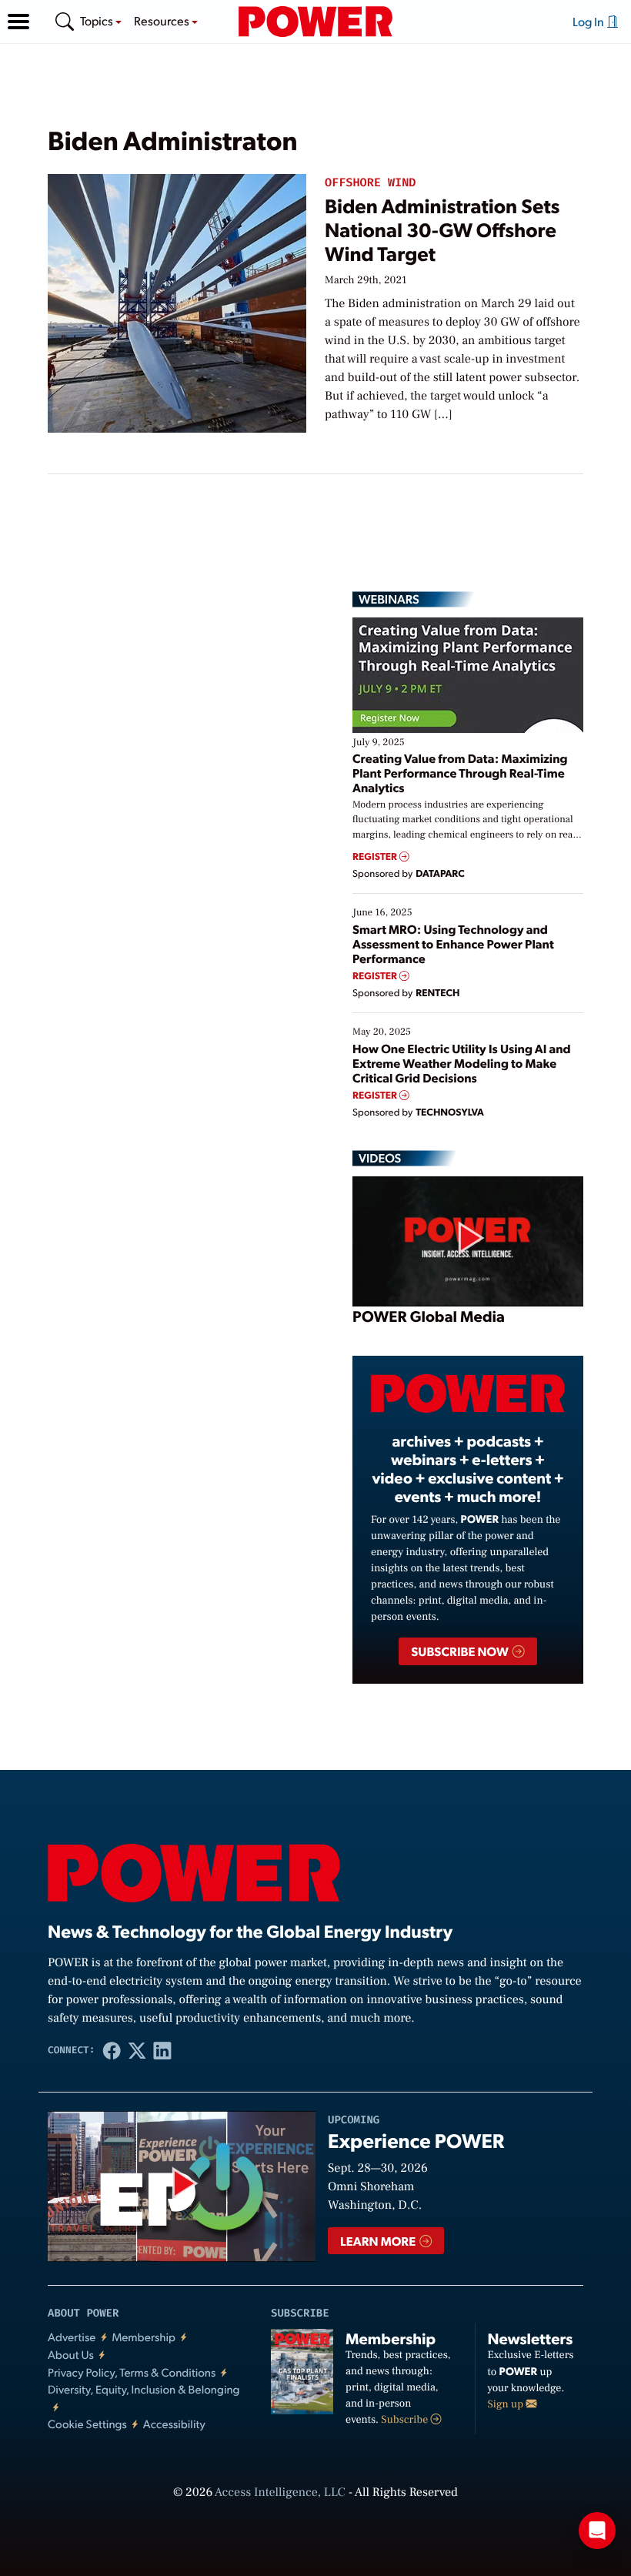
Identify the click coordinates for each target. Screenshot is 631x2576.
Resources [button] (163, 20)
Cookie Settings (87, 2424)
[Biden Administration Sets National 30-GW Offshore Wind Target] (177, 301)
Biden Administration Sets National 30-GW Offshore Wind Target (442, 230)
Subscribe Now (461, 1651)
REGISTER (376, 856)
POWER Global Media (429, 1316)
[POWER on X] (137, 2050)
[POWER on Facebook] (112, 2050)
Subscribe (406, 2420)
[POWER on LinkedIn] (163, 2050)
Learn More (379, 2241)
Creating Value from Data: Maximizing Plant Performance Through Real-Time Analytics (460, 773)
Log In (589, 21)
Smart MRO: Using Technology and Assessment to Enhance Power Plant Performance (453, 943)
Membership (144, 2337)
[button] (18, 22)
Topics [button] (98, 20)
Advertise (72, 2337)
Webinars (389, 599)
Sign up (507, 2404)
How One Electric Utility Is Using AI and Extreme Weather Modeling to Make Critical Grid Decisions (462, 1063)
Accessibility (174, 2424)
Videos (380, 1158)
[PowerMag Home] (315, 22)
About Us (71, 2355)
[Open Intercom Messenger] (597, 2531)
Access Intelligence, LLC (280, 2493)
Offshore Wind (370, 183)
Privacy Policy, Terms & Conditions (132, 2372)
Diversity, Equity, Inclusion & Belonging (144, 2389)
